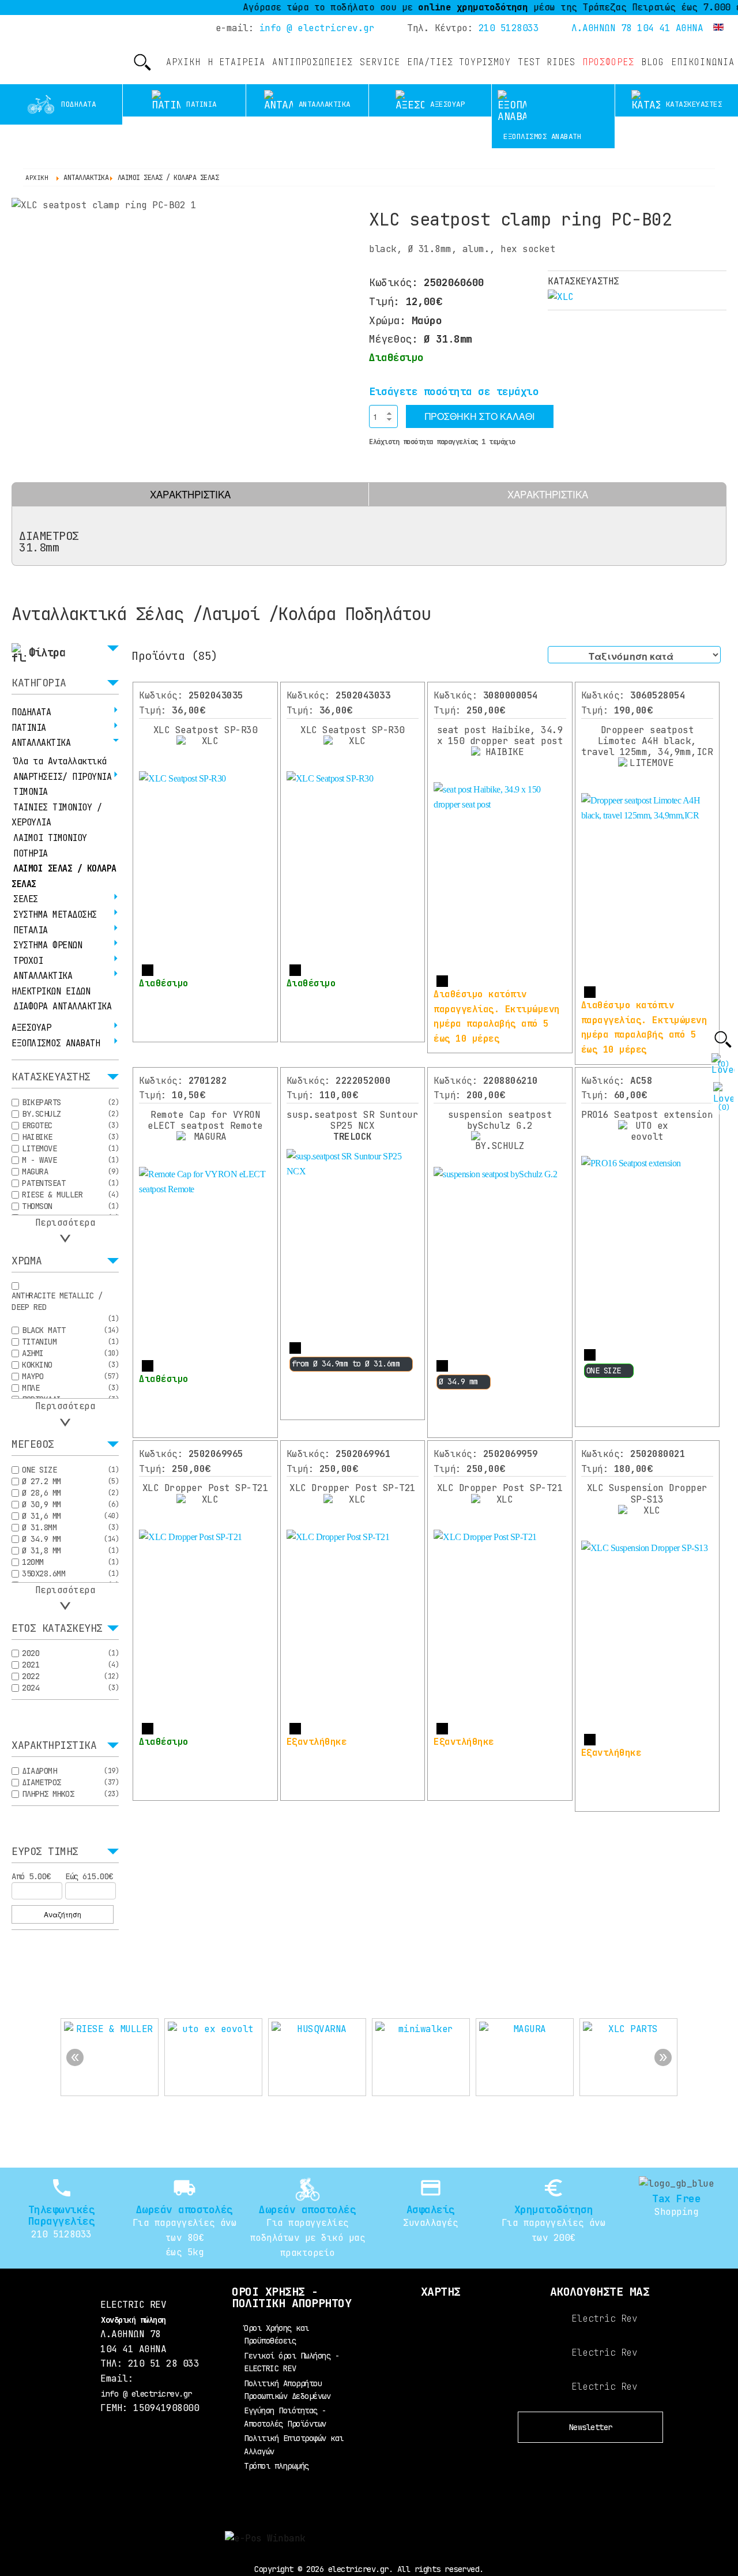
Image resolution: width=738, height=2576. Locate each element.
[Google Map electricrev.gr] (440, 2345)
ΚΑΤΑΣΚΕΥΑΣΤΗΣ (51, 1077)
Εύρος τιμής (45, 1852)
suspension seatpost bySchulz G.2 (500, 1120)
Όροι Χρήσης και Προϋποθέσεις (276, 2334)
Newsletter (591, 2427)
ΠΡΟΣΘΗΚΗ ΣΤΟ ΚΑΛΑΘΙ (480, 416)
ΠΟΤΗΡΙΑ (31, 854)
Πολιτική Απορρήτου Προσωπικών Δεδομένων (287, 2390)
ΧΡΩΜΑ (27, 1261)
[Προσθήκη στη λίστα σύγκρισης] (400, 459)
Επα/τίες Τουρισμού (459, 62)
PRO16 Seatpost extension (647, 1115)
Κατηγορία (39, 684)
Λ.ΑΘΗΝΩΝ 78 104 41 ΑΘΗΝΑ (637, 28)
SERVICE (380, 62)
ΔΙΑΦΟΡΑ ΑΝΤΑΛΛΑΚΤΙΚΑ (62, 1007)
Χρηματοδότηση (554, 2209)
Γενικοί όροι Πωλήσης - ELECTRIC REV (291, 2362)
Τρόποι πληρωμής (276, 2466)
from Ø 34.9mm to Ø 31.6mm (346, 1364)
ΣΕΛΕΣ (26, 899)
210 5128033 (509, 28)
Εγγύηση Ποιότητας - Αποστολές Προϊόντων (285, 2417)
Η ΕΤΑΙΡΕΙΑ (236, 62)
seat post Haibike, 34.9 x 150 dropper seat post (500, 735)
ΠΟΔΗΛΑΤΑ (31, 712)
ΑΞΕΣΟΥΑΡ (31, 1028)
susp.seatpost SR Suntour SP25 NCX (352, 1126)
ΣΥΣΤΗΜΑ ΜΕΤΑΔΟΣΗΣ (55, 915)
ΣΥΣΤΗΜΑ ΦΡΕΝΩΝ (48, 945)
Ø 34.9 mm (458, 1381)
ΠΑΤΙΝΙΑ (29, 728)
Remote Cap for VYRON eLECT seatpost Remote (205, 1120)
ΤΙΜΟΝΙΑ (31, 792)
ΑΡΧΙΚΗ (183, 62)
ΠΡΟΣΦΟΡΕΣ (608, 62)
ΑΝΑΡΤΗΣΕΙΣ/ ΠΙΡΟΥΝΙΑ (62, 777)
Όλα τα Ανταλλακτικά (60, 761)
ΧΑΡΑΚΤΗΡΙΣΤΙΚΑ (190, 494)
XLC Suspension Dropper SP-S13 (647, 1493)
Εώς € (89, 1876)
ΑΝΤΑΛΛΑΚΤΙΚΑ (41, 743)
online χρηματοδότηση (439, 7)
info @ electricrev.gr (317, 28)
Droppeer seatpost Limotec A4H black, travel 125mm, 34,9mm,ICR (647, 741)
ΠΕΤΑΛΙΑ (31, 930)
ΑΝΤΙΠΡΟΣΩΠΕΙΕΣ (312, 62)
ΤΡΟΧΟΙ (28, 961)
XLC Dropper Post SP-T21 (206, 1488)
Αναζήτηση (63, 1914)
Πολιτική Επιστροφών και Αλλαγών (294, 2444)
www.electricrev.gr (35, 51)
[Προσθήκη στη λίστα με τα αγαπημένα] (377, 459)
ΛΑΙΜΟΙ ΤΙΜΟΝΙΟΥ (50, 838)
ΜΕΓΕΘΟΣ (33, 1445)
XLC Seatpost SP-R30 (206, 730)
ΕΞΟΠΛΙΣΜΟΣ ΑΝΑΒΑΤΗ (56, 1043)
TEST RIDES (547, 62)
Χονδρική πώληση (133, 2320)
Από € (31, 1876)
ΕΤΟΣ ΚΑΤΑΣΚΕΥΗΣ (57, 1629)
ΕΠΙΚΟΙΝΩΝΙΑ (703, 62)
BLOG (653, 62)
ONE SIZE (604, 1370)
